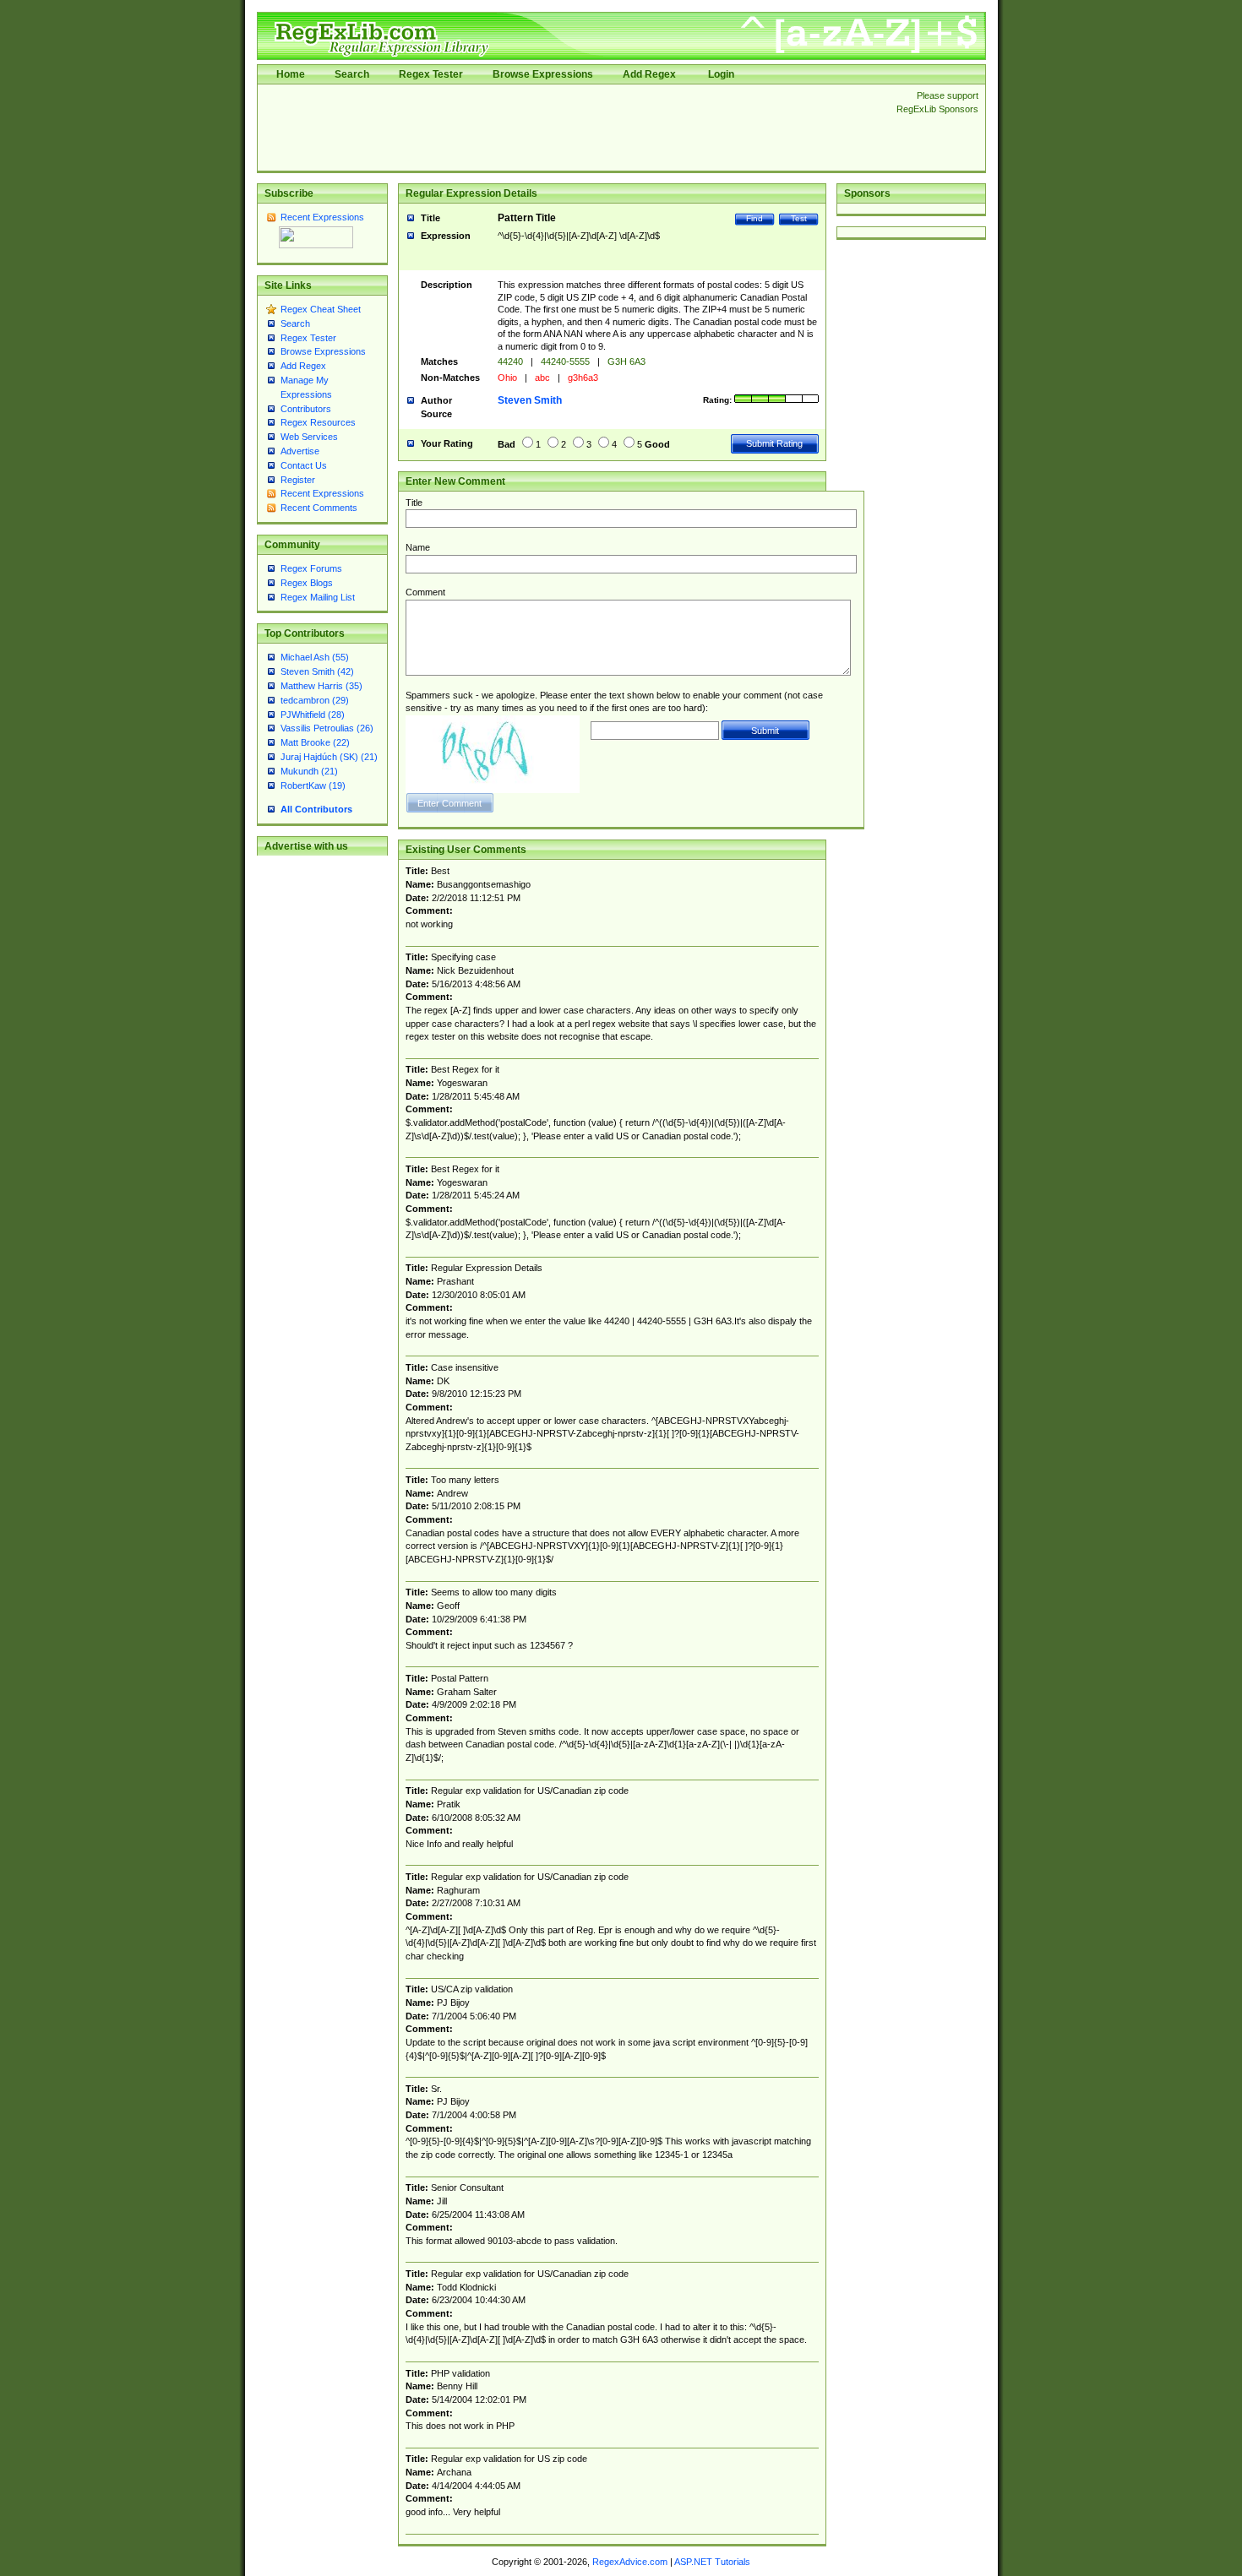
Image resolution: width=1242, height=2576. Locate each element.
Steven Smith (530, 400)
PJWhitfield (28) (313, 715)
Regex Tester (431, 74)
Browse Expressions (543, 74)
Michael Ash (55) (315, 657)
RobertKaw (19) (313, 785)
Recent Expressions (322, 217)
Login (721, 74)
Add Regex (649, 74)
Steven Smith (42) (317, 671)
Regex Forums (311, 568)
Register (298, 480)
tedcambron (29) (315, 700)
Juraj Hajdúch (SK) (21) (329, 757)
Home (291, 74)
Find (754, 218)
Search (352, 74)
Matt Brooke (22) (315, 742)
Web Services (309, 437)
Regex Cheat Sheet (321, 309)
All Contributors (316, 809)
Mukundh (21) (309, 771)
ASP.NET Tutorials (712, 2562)
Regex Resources (318, 422)
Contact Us (304, 465)
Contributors (306, 409)
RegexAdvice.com (630, 2562)
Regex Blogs (307, 583)
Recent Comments (319, 508)
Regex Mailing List (318, 597)
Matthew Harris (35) (321, 686)
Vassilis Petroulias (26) (327, 728)
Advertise (300, 451)
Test (799, 218)
